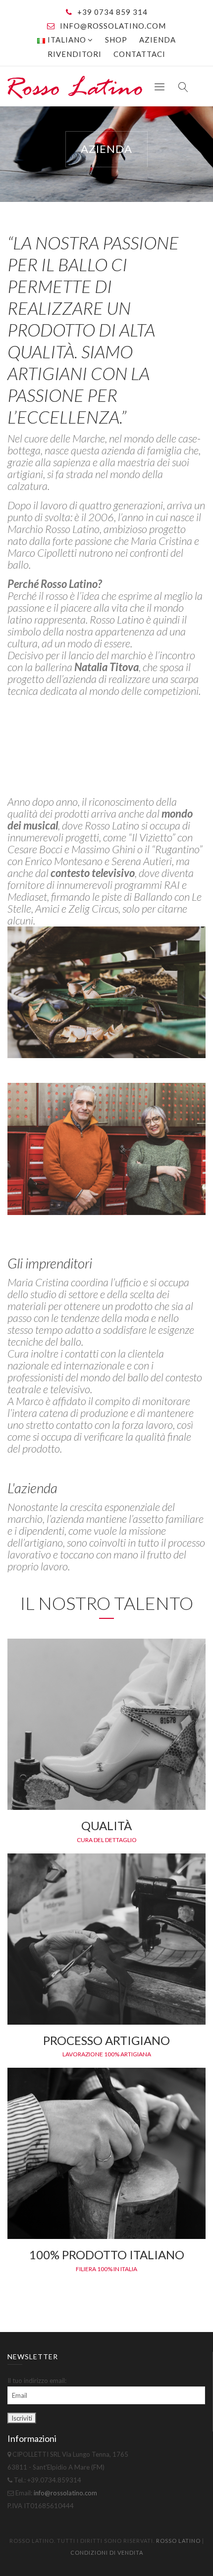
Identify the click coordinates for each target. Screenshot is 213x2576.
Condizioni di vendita (107, 2552)
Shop (116, 40)
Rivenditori (75, 54)
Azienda (158, 40)
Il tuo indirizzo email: (37, 2381)
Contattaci (139, 54)
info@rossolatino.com (113, 26)
